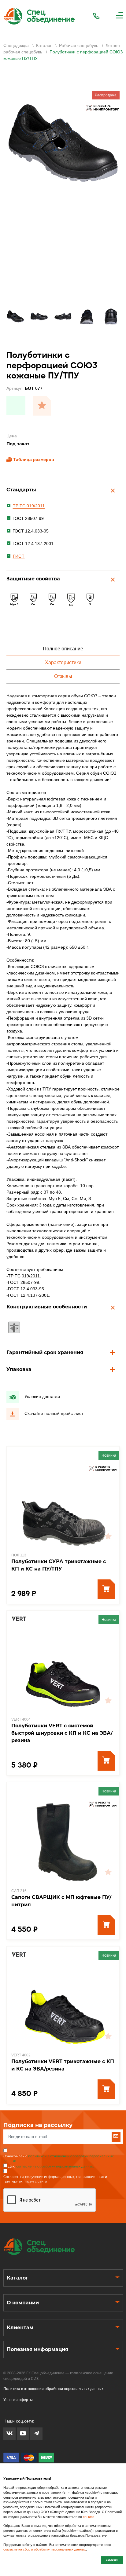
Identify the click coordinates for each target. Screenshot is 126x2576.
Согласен (112, 2560)
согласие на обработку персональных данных (55, 2166)
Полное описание (63, 649)
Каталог (17, 2278)
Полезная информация (37, 2349)
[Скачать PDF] (16, 406)
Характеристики (63, 662)
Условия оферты (18, 2400)
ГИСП (19, 556)
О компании (23, 2303)
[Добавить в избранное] (42, 406)
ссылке (89, 2517)
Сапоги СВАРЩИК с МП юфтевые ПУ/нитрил (61, 1901)
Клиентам (20, 2328)
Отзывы (63, 676)
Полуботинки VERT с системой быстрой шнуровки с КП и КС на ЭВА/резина (62, 1733)
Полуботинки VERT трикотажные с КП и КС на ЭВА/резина (63, 2065)
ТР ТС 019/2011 (29, 506)
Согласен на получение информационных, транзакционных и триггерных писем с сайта (55, 2179)
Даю (51, 2166)
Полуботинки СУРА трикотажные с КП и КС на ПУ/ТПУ (59, 1565)
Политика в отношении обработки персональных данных (53, 2389)
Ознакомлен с (59, 2159)
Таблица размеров (34, 459)
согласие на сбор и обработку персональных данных (45, 2549)
